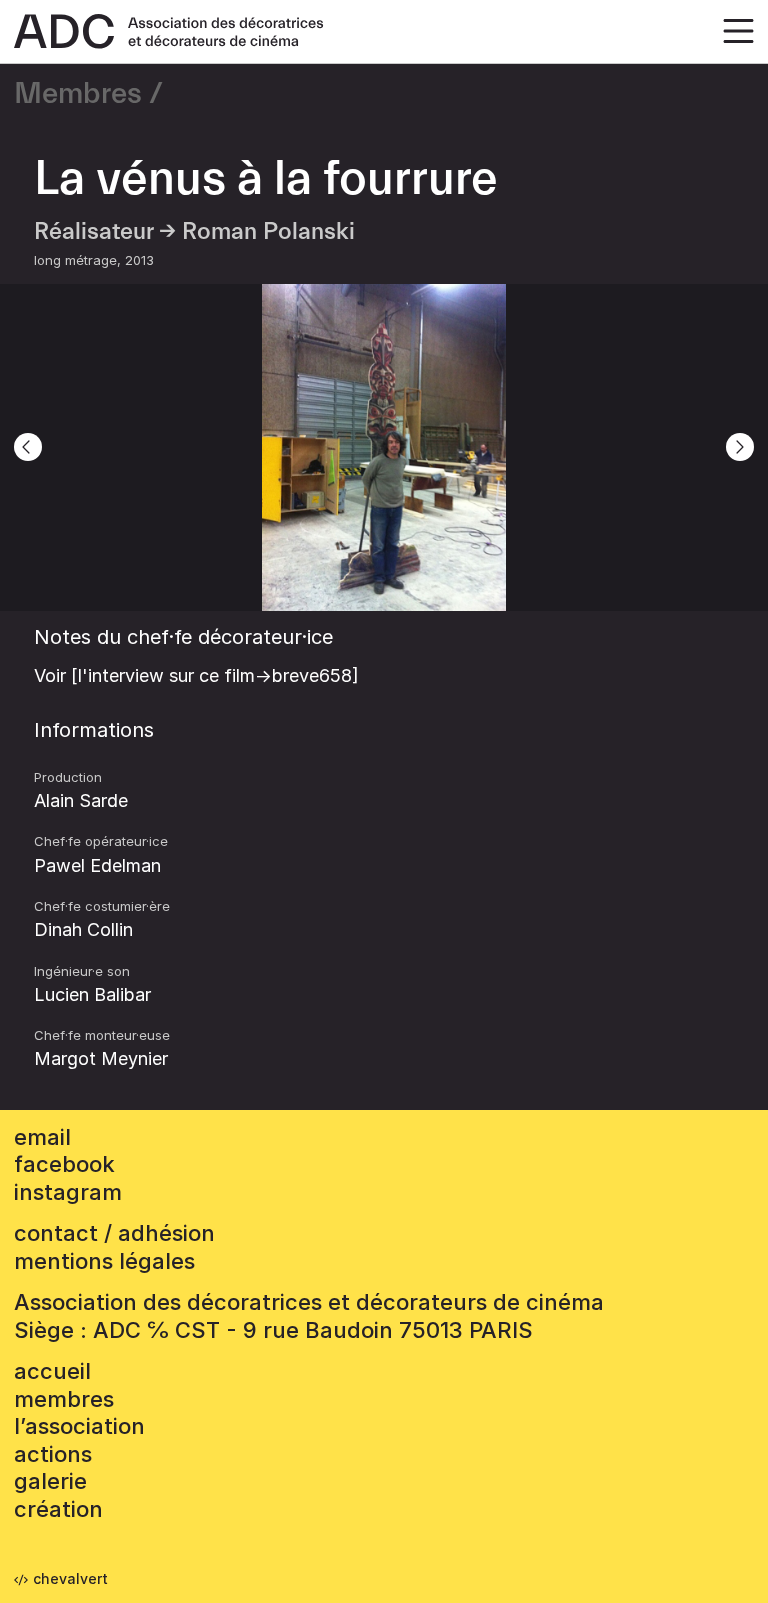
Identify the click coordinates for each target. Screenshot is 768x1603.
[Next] (740, 447)
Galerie (50, 1481)
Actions (53, 1454)
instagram (68, 1192)
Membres (78, 94)
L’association (79, 1426)
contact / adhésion (114, 1233)
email (42, 1137)
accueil (52, 1371)
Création (58, 1509)
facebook (64, 1164)
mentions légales (104, 1261)
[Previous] (28, 447)
